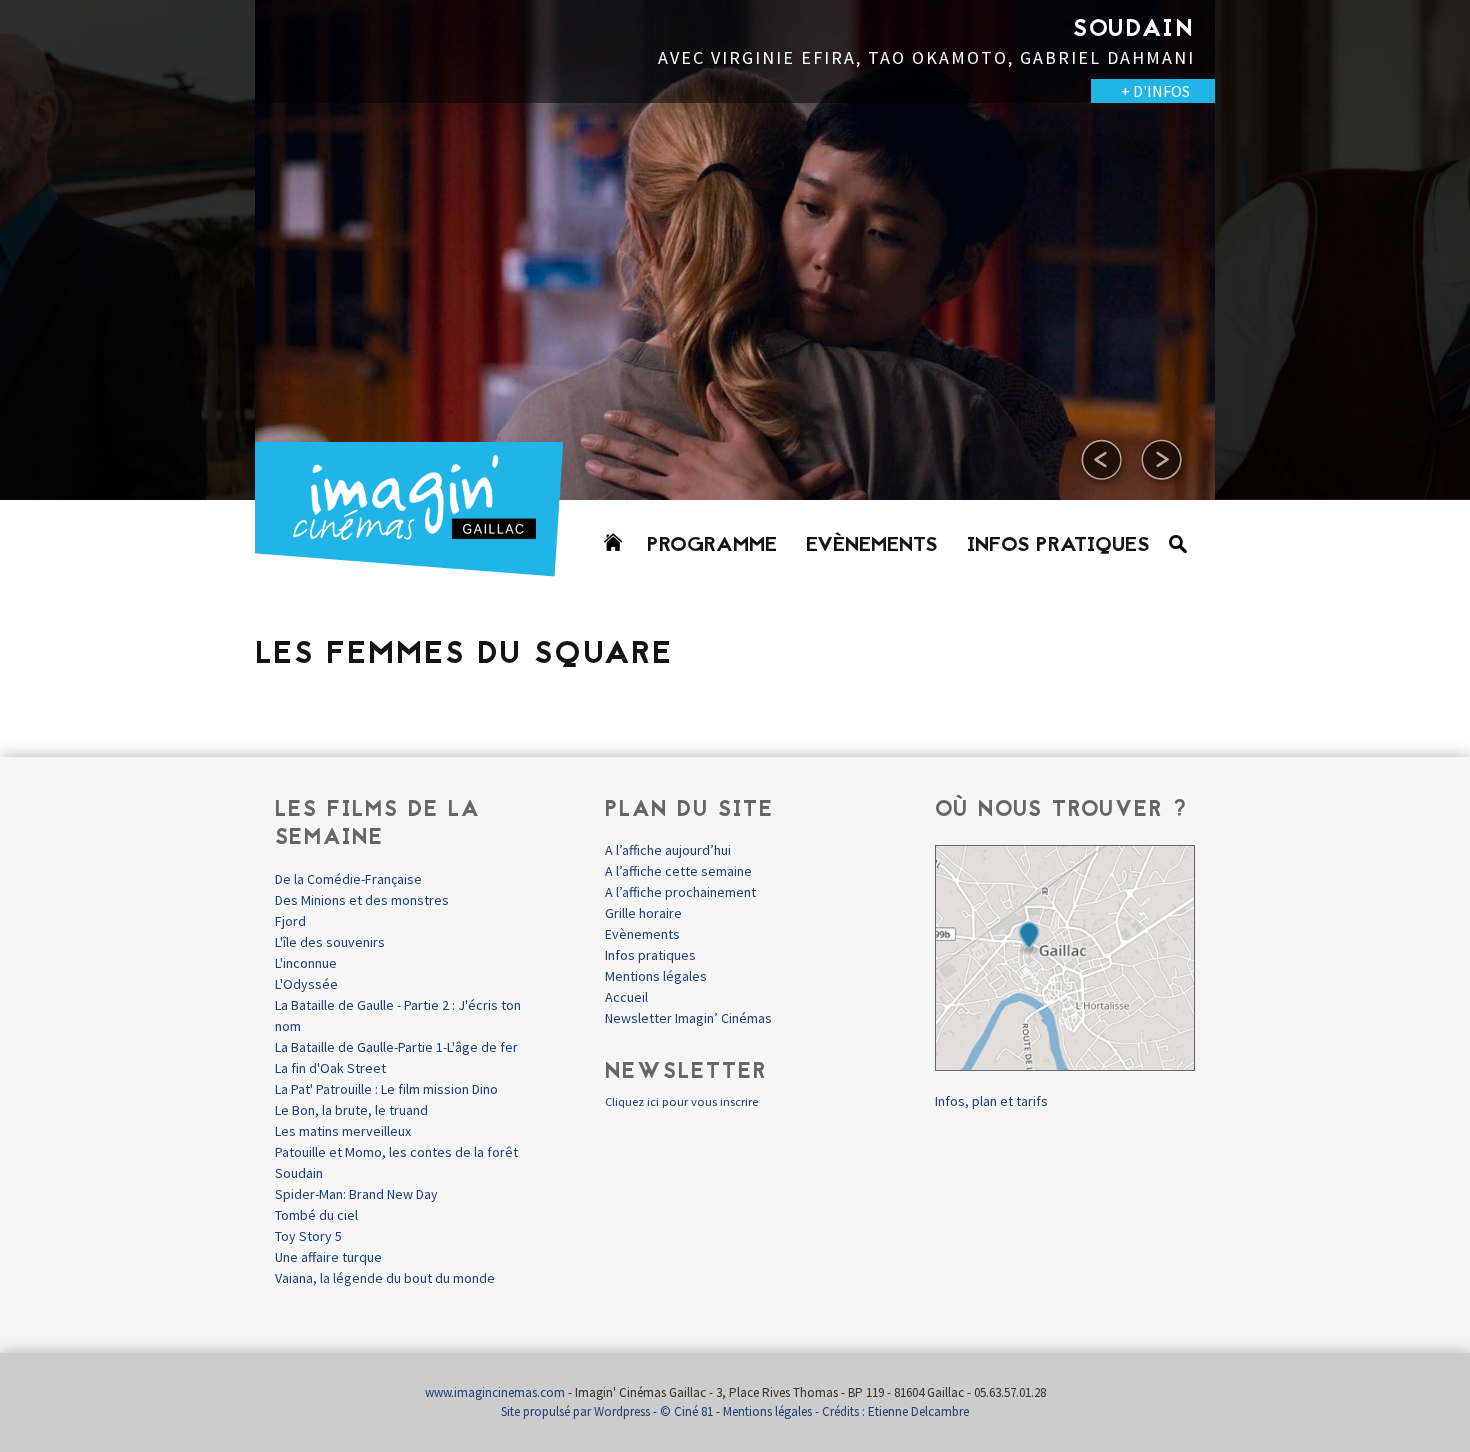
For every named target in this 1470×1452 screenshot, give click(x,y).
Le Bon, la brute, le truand (351, 1110)
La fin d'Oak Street (330, 1068)
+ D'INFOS (195, 91)
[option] (735, 250)
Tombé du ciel (316, 1215)
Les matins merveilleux (343, 1131)
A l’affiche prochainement (680, 892)
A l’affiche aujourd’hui (668, 850)
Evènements (872, 546)
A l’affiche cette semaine (678, 871)
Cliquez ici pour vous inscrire (681, 1101)
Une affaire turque (328, 1257)
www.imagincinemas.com (495, 1392)
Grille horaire (643, 913)
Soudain (299, 1173)
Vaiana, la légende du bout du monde (385, 1278)
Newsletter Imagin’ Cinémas (688, 1018)
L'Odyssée (306, 984)
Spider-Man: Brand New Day (356, 1194)
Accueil (626, 997)
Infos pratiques (1058, 546)
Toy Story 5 (308, 1236)
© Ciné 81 (686, 1411)
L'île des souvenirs (330, 942)
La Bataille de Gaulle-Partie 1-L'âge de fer (396, 1047)
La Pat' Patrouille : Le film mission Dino (386, 1089)
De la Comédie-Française (348, 879)
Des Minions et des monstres (362, 900)
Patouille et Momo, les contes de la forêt (396, 1152)
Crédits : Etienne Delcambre (895, 1411)
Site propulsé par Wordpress (575, 1411)
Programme (712, 546)
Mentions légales (656, 976)
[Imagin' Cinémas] (418, 567)
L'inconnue (306, 963)
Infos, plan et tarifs (991, 1101)
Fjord (290, 921)
